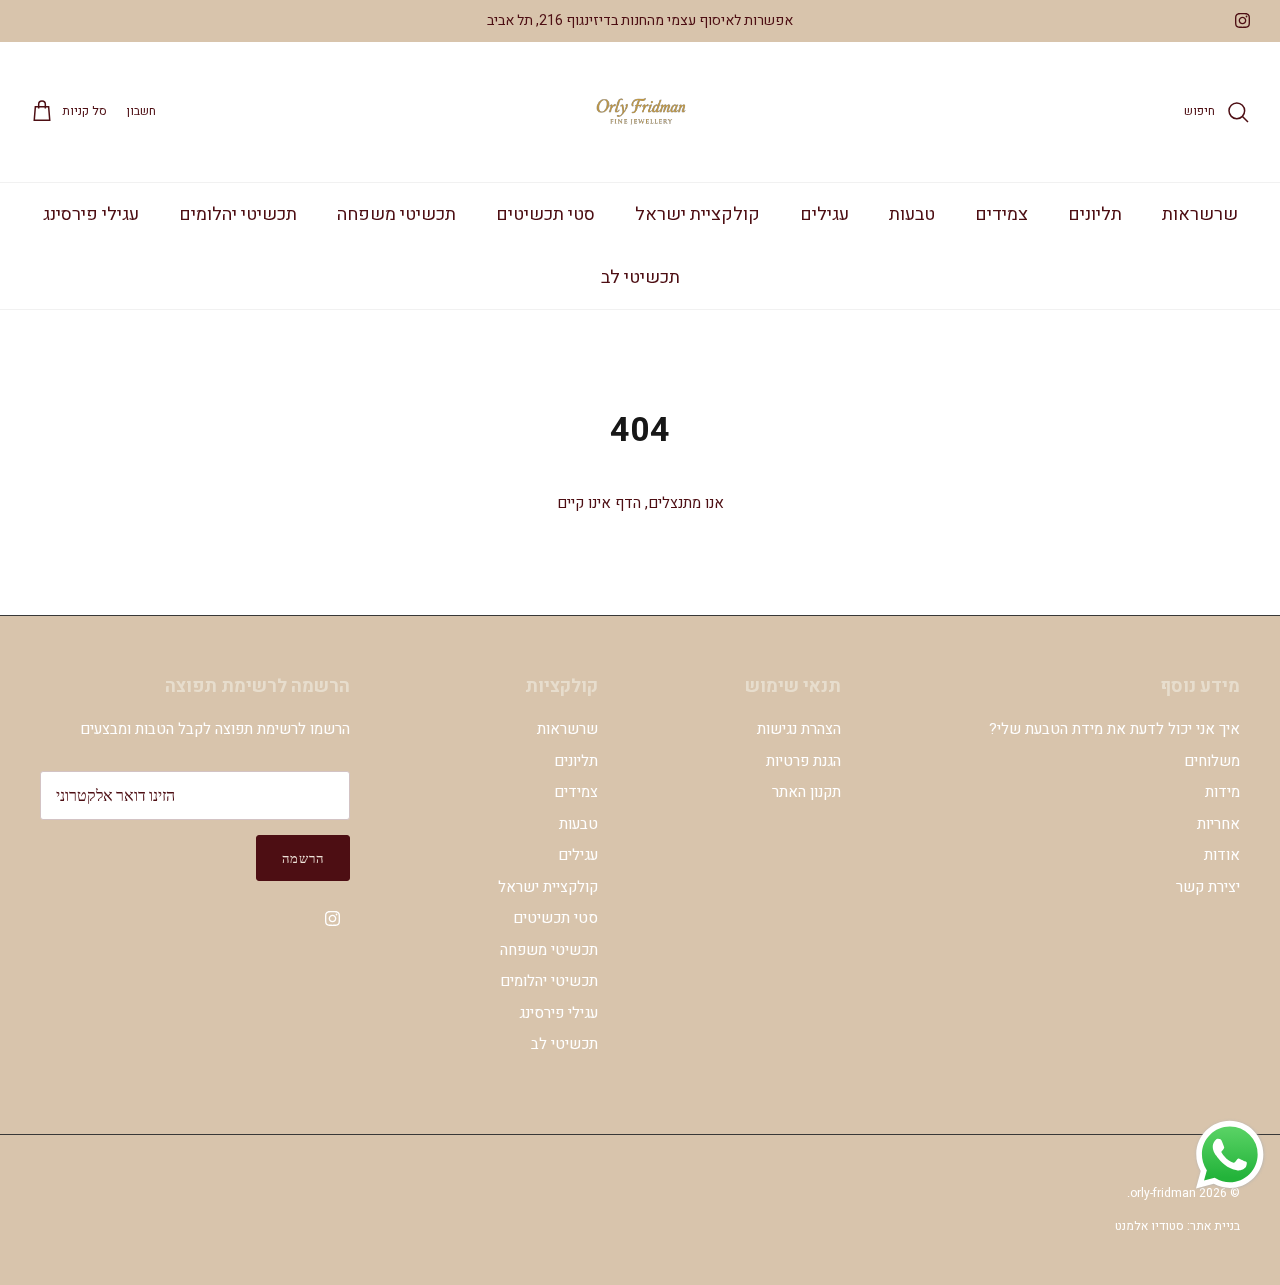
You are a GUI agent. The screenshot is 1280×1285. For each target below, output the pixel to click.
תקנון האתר (806, 792)
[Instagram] (1242, 20)
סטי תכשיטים (545, 214)
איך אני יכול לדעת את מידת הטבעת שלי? (1114, 729)
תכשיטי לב (640, 277)
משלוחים (1212, 761)
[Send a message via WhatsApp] (1230, 1155)
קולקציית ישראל (697, 214)
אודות (1222, 855)
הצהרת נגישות (799, 729)
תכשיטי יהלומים (238, 214)
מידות (1222, 792)
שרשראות (1200, 214)
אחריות (1218, 824)
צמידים (1001, 214)
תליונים (1095, 214)
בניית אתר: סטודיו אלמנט (1177, 1226)
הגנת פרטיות (803, 761)
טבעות (912, 214)
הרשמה (303, 858)
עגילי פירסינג (91, 214)
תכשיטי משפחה (396, 214)
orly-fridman (1163, 1193)
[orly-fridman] (640, 112)
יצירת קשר (1208, 887)
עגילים (824, 214)
